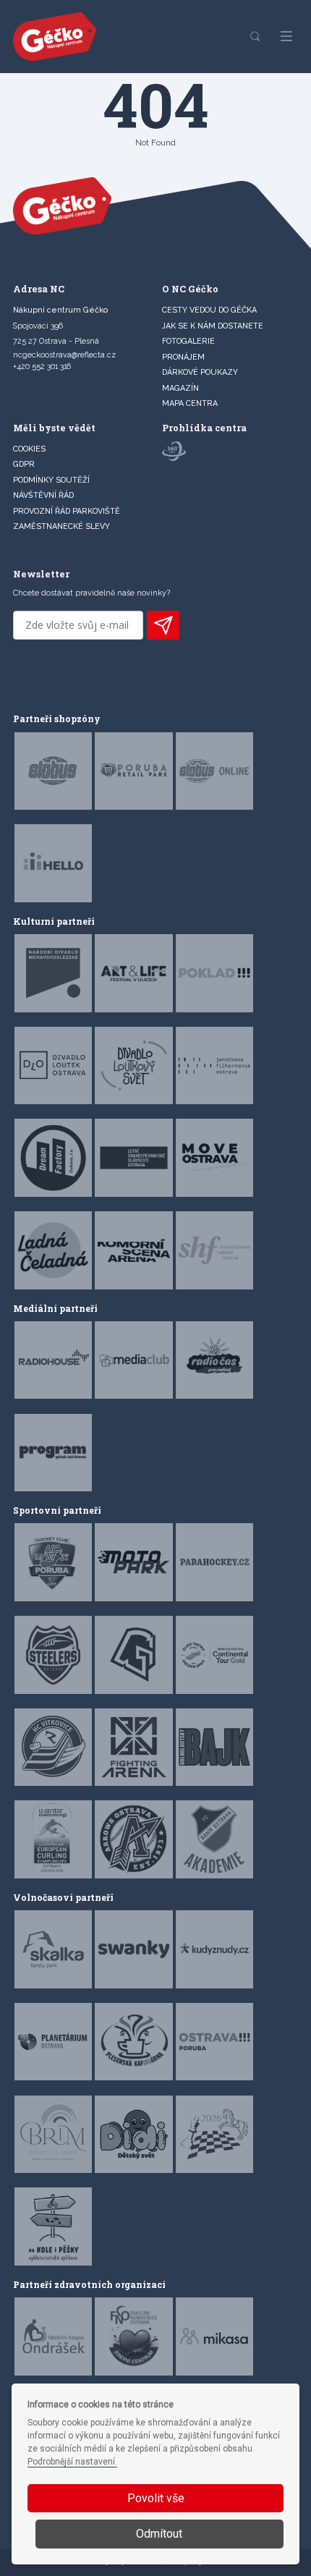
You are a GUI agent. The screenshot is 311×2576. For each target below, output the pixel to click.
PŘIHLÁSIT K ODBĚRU (163, 625)
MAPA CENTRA (190, 403)
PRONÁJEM (183, 357)
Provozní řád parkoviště (67, 511)
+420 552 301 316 (42, 367)
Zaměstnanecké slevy (61, 526)
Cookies (29, 449)
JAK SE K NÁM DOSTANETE (213, 326)
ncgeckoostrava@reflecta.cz (64, 355)
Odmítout (159, 2534)
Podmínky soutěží (51, 480)
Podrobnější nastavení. (72, 2462)
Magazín (180, 388)
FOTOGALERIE (188, 341)
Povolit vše (156, 2498)
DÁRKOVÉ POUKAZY (200, 372)
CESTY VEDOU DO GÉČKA (209, 310)
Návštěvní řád (43, 495)
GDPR (24, 464)
